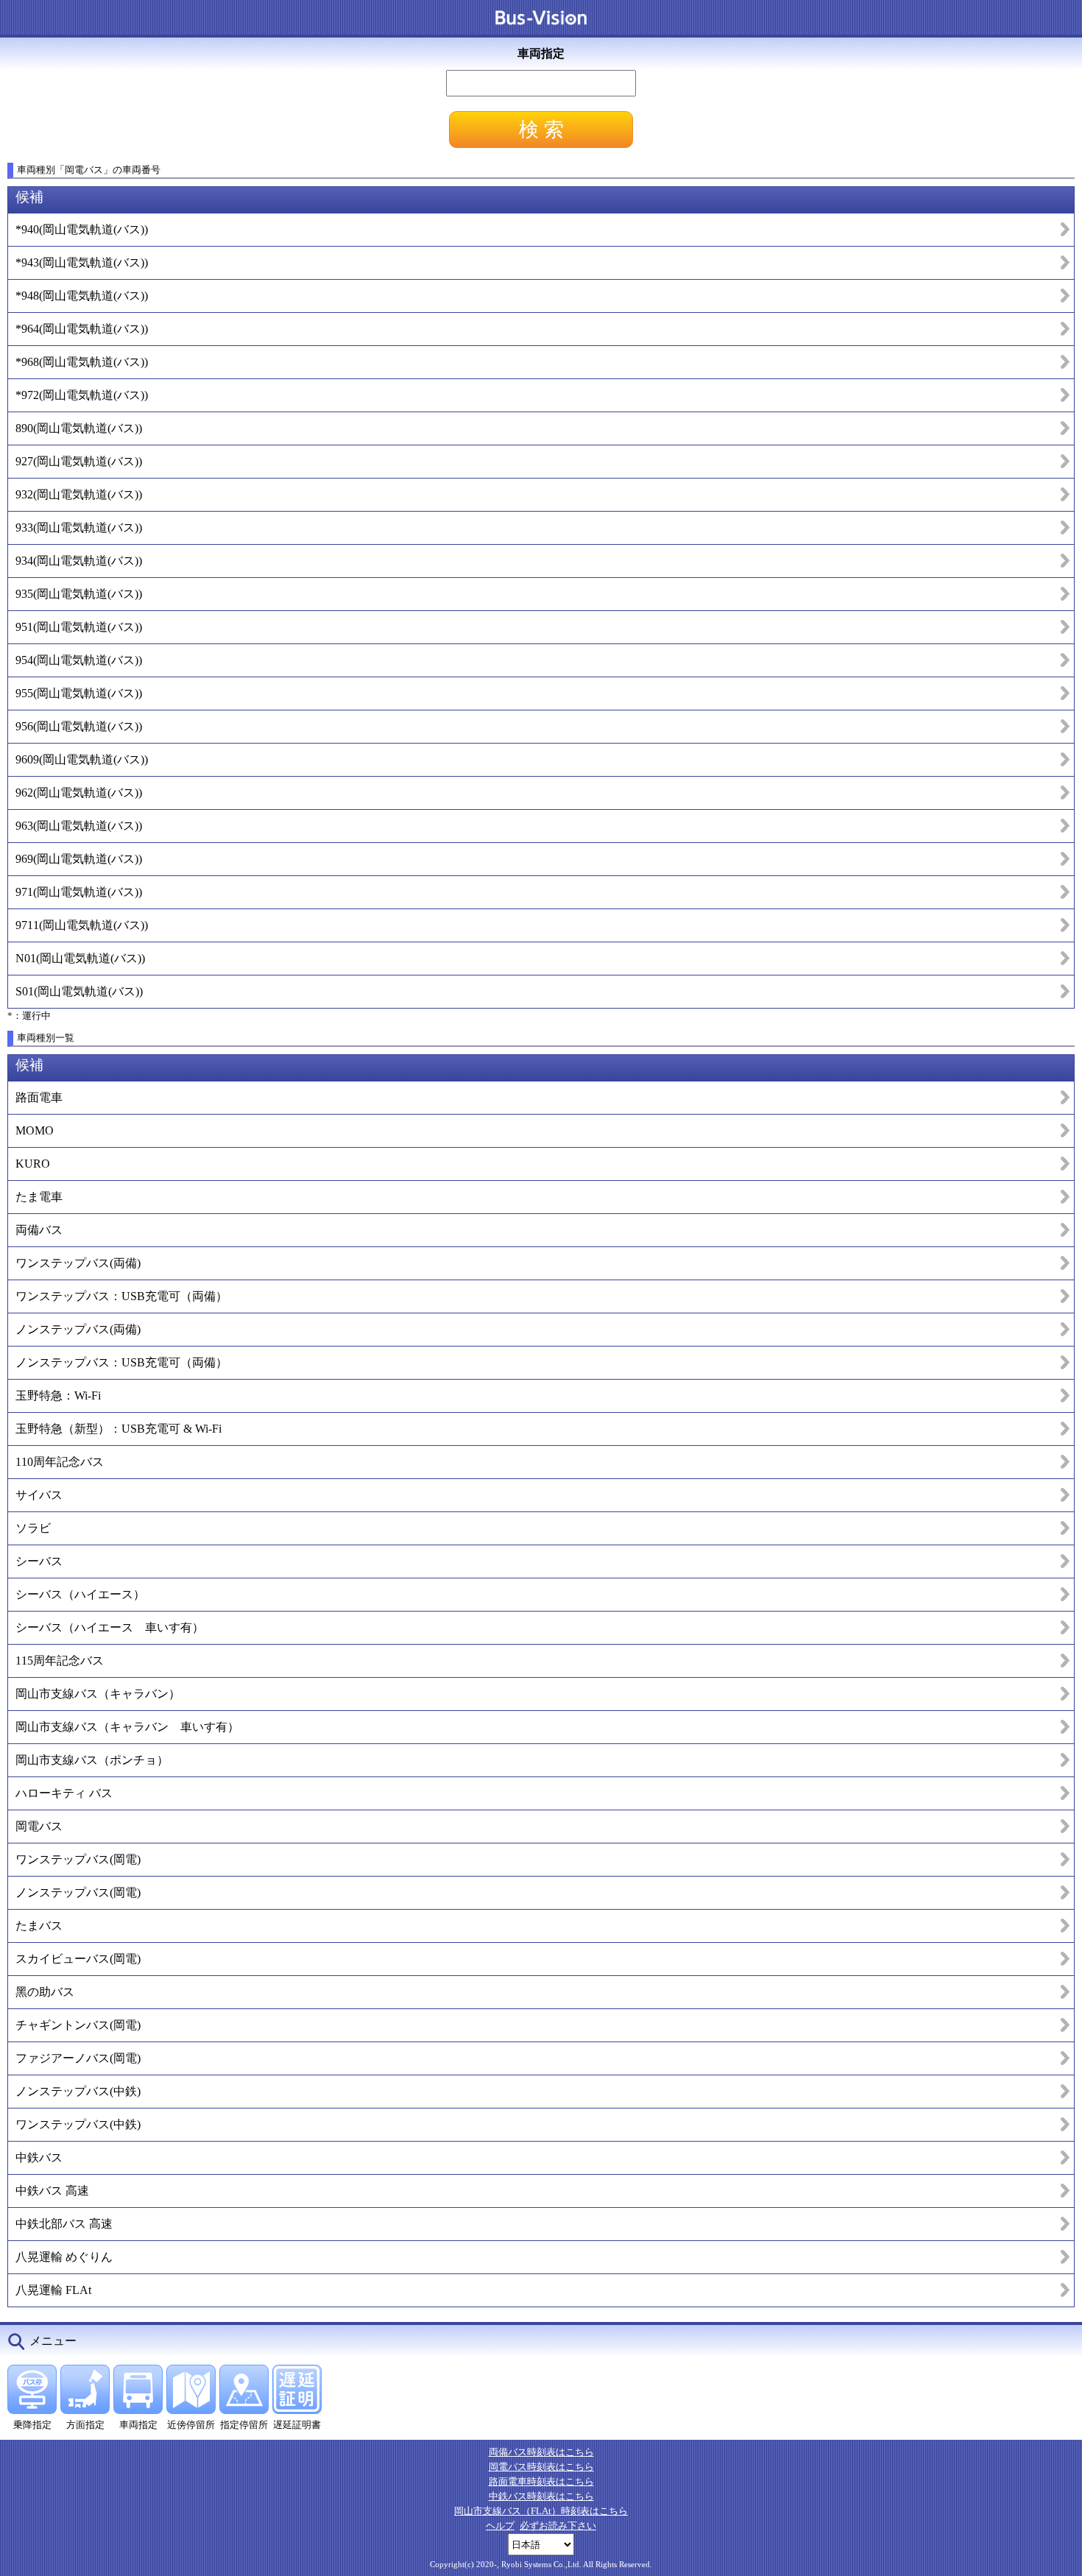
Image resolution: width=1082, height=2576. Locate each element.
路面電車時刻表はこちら (541, 2481)
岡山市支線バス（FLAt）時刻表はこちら (541, 2511)
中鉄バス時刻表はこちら (541, 2496)
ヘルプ (500, 2526)
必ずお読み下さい (558, 2526)
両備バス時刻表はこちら (541, 2452)
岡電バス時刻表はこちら (541, 2467)
